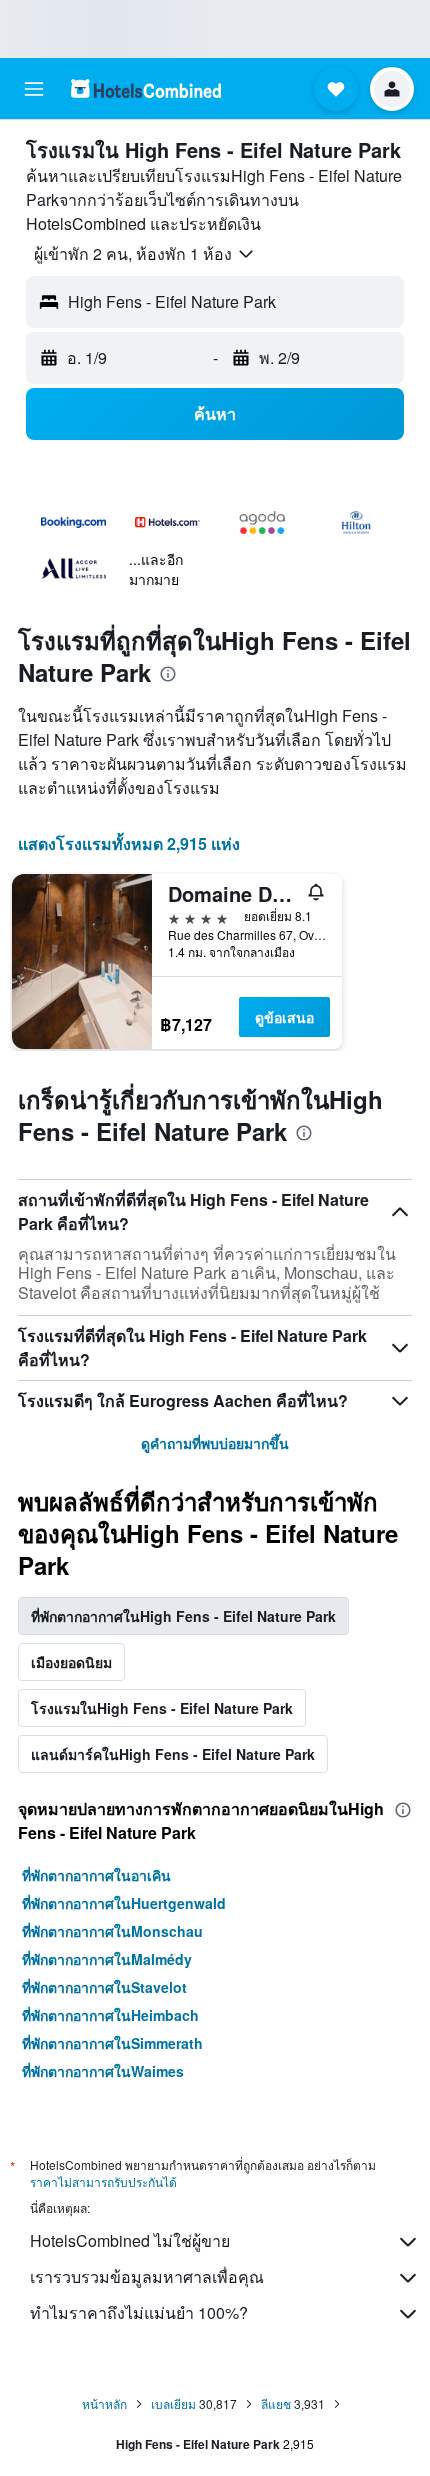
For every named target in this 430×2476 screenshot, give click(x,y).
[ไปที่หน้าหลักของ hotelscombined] (146, 88)
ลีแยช (276, 2403)
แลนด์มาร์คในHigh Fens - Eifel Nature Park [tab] (173, 1754)
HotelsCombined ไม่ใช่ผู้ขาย (130, 2240)
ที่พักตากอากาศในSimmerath (112, 2043)
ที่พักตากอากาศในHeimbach (110, 2015)
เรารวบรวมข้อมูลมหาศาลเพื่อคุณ (147, 2276)
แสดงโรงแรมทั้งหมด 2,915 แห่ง (129, 843)
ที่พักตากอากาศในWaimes (103, 2071)
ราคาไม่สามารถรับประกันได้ (103, 2181)
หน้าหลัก (104, 2403)
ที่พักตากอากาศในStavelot (104, 1987)
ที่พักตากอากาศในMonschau (112, 1931)
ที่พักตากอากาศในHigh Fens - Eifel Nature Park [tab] (183, 1616)
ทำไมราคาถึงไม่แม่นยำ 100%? (139, 2312)
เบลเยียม (173, 2403)
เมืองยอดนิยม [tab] (71, 1662)
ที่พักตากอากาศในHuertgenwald (124, 1903)
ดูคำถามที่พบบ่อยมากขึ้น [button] (215, 1443)
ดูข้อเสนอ (284, 1017)
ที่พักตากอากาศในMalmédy (107, 1959)
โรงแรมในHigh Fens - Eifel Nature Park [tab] (162, 1708)
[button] (34, 89)
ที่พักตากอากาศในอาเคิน (96, 1875)
